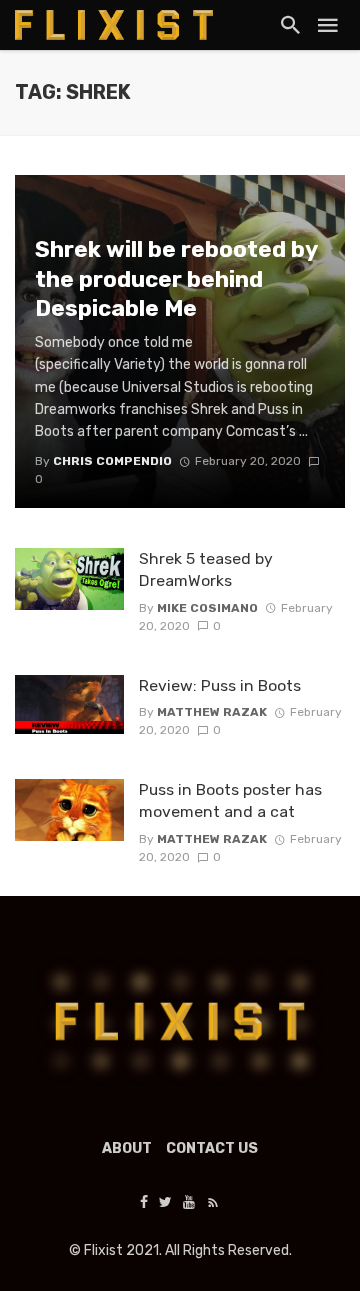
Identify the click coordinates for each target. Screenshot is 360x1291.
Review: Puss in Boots (220, 685)
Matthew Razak (212, 712)
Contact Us (212, 1148)
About (127, 1148)
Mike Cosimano (207, 608)
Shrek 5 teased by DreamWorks (206, 569)
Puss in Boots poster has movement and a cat (230, 800)
